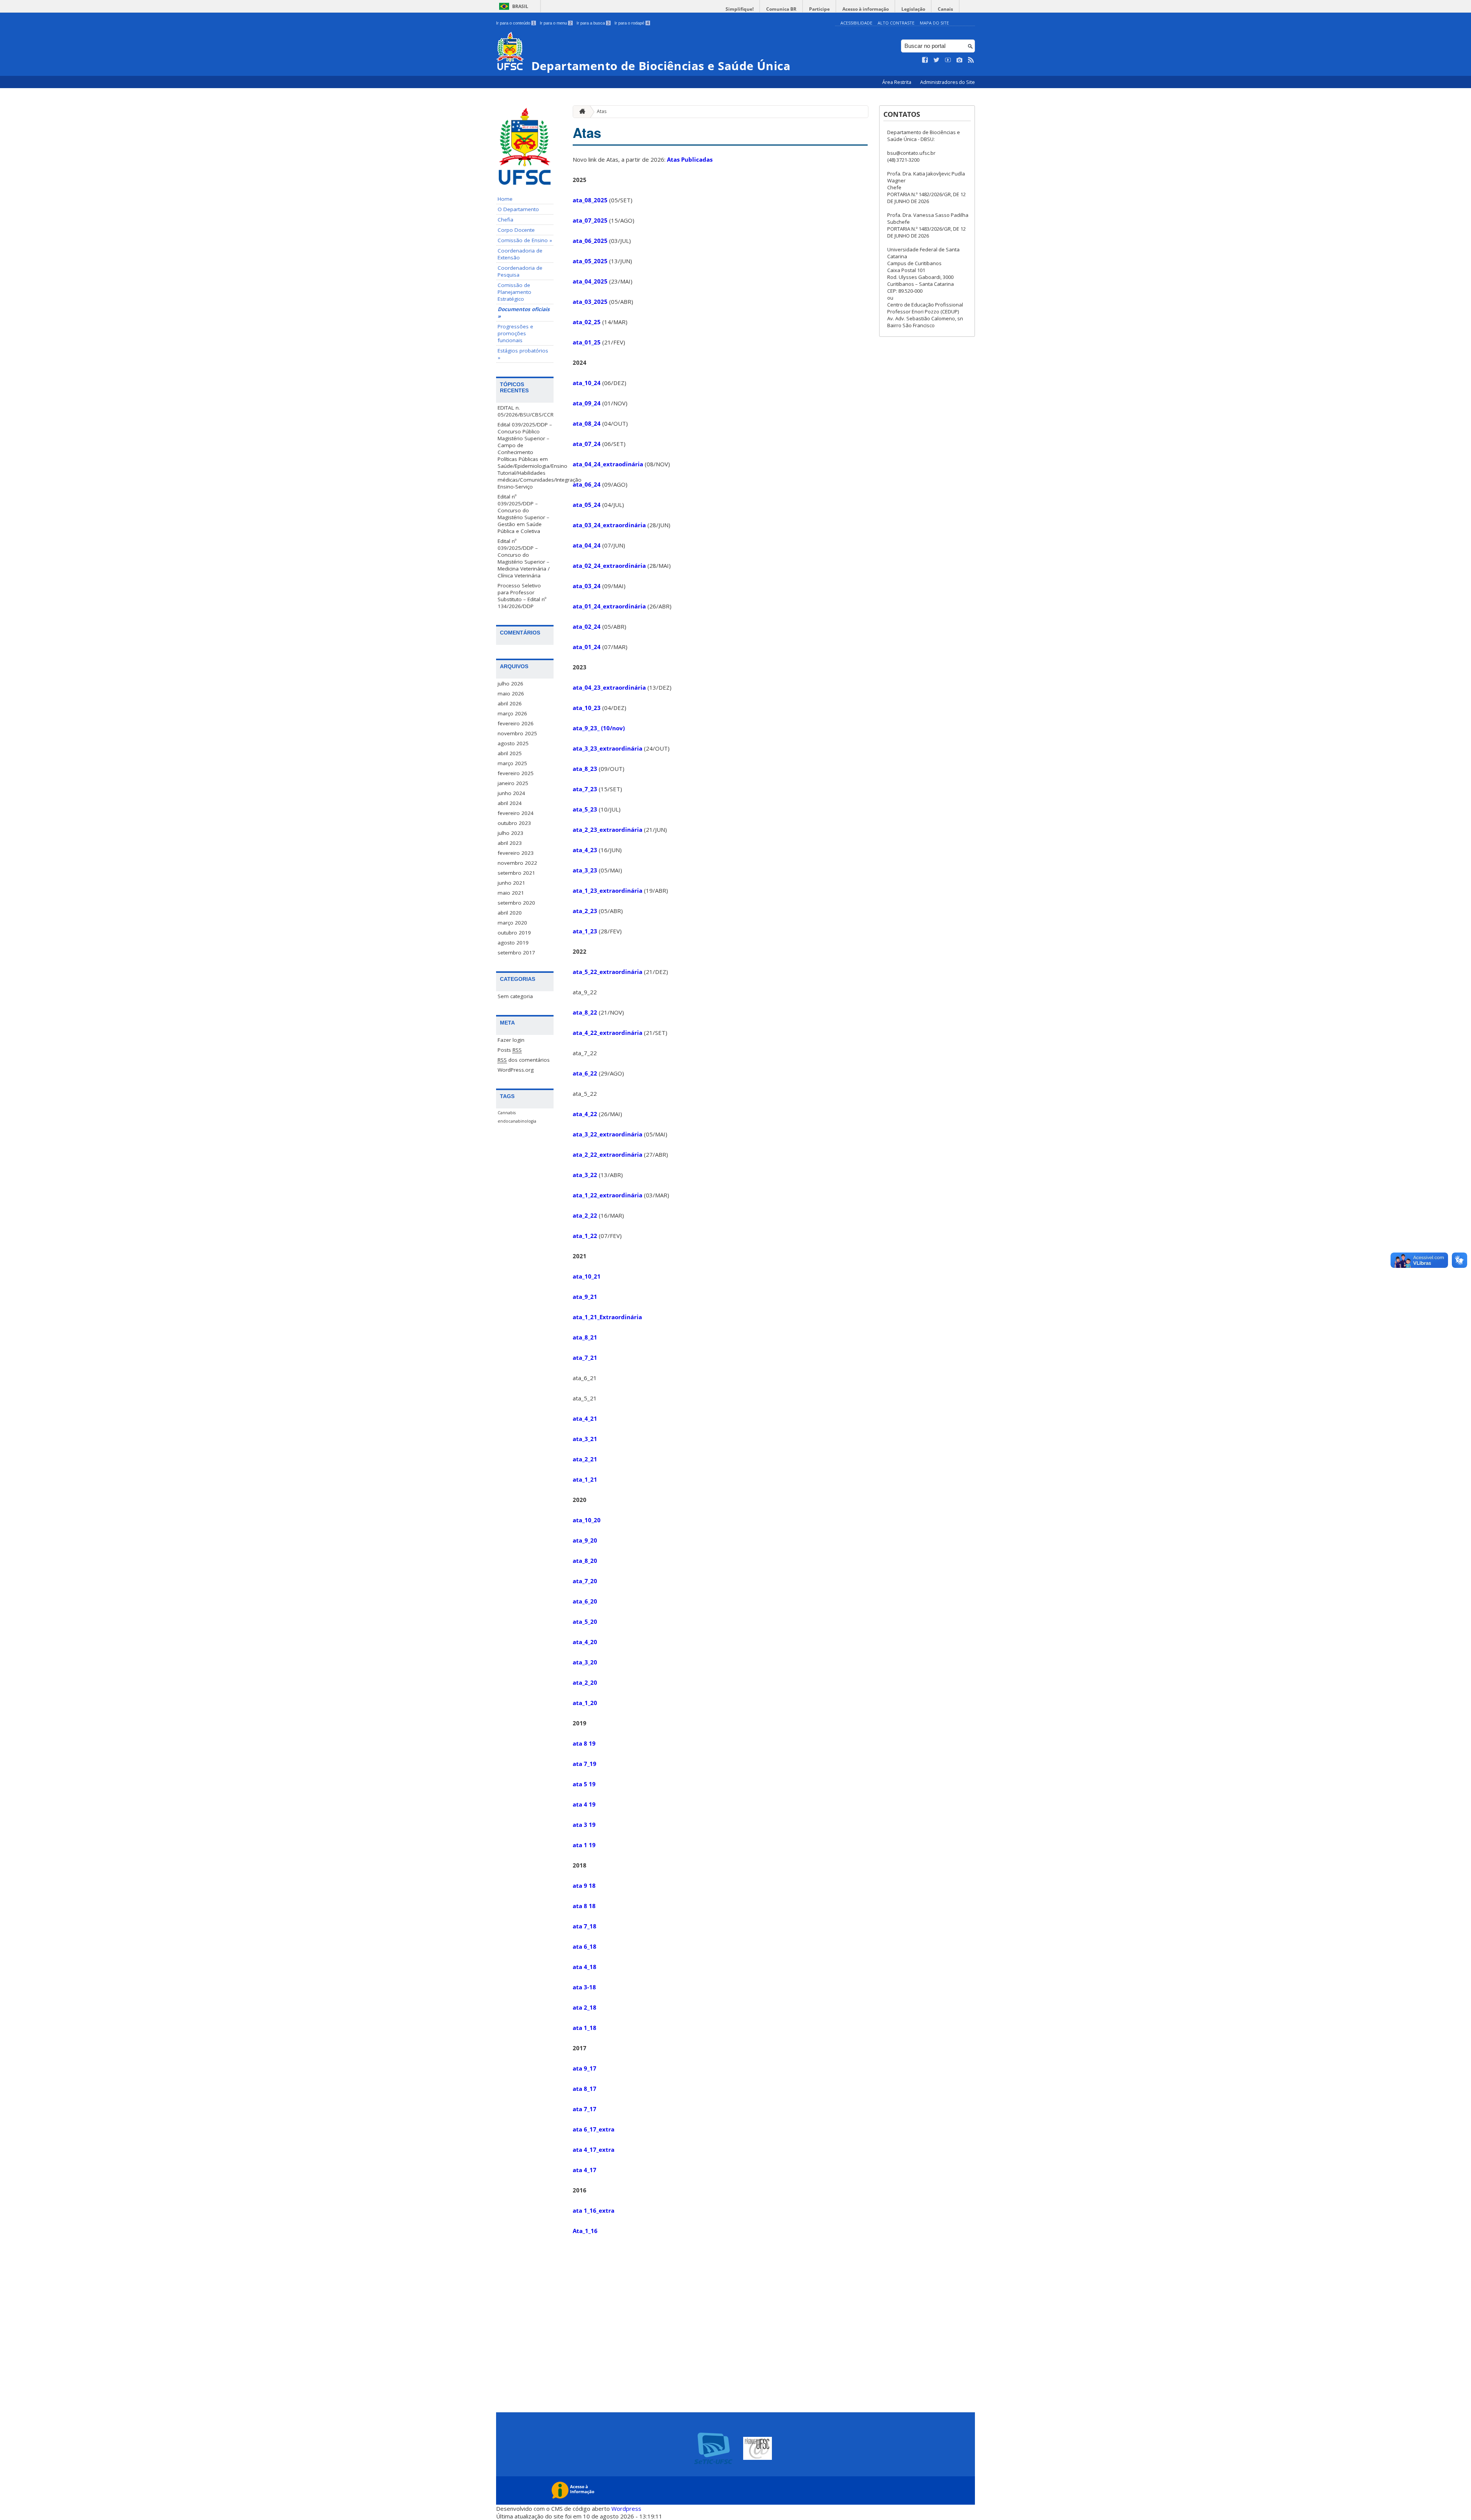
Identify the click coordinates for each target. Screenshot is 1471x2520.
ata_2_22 (585, 1215)
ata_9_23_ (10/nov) (599, 728)
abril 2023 (510, 843)
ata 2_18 (585, 2007)
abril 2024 (510, 803)
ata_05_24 (587, 505)
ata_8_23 (585, 769)
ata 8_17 (585, 2089)
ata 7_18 (585, 1926)
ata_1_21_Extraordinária (607, 1317)
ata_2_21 (585, 1459)
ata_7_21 (585, 1358)
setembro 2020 (516, 903)
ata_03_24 (587, 586)
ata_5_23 (585, 809)
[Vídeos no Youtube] (948, 60)
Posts (510, 1050)
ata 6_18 (585, 1946)
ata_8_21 (585, 1337)
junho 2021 (511, 883)
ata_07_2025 (590, 220)
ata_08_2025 (590, 200)
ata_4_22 (585, 1114)
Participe (819, 9)
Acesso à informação (866, 9)
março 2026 (512, 713)
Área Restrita (897, 82)
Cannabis (507, 1113)
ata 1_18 (585, 2028)
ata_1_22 (585, 1236)
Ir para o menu (556, 23)
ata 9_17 (585, 2068)
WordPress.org (516, 1070)
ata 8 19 (584, 1743)
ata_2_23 (585, 911)
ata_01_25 (587, 342)
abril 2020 (510, 913)
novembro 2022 (517, 863)
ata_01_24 (587, 647)
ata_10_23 (587, 708)
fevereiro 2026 (516, 723)
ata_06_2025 (590, 241)
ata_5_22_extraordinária (608, 972)
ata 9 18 (584, 1885)
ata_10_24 (587, 383)
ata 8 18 (584, 1906)
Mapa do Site (934, 23)
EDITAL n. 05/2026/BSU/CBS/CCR (526, 411)
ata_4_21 (585, 1418)
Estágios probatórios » (523, 354)
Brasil (520, 6)
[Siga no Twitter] (937, 60)
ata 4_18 (585, 1967)
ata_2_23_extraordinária (608, 830)
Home (505, 199)
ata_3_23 (585, 870)
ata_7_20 (585, 1581)
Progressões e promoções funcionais (515, 333)
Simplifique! (740, 9)
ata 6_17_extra (594, 2129)
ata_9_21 (585, 1297)
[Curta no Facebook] (925, 60)
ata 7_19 (585, 1764)
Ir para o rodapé (632, 23)
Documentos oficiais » (524, 313)
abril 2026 (510, 703)
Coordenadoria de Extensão (520, 254)
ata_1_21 (585, 1479)
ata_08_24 (587, 423)
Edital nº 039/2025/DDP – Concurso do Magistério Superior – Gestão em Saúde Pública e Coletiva (523, 514)
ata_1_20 (585, 1703)
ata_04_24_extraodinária (608, 464)
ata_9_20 (585, 1540)
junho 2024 (511, 793)
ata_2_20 (585, 1682)
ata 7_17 (585, 2109)
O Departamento (518, 209)
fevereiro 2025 (516, 773)
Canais (945, 9)
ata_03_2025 (590, 302)
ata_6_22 (585, 1073)
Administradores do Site (948, 82)
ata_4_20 (585, 1642)
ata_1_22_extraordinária (608, 1195)
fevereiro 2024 (516, 813)
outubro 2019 (514, 933)
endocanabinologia (517, 1121)
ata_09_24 (587, 403)
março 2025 (512, 763)
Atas (602, 111)
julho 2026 (510, 684)
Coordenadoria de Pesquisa (520, 271)
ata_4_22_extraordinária (608, 1033)
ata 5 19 (584, 1784)
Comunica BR (781, 9)
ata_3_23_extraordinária (608, 748)
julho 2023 (510, 833)
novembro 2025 (517, 733)
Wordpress (626, 2509)
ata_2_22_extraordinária (608, 1154)
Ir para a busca (593, 23)
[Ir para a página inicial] (580, 112)
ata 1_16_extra (594, 2210)
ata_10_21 (587, 1276)
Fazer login (511, 1040)
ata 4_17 (585, 2170)
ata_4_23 (585, 850)
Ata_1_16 (585, 2231)
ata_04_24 (587, 545)
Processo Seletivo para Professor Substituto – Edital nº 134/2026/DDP (522, 596)
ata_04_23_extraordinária (609, 687)
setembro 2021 (516, 873)
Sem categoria (515, 996)
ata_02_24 (587, 626)
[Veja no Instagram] (960, 60)
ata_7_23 (586, 789)
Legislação (913, 9)
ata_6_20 (585, 1601)
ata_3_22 (585, 1175)
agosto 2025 (513, 743)
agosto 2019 (513, 943)
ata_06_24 (587, 484)
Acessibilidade (856, 23)
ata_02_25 (587, 322)
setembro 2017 (516, 953)
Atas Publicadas (690, 159)
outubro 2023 (514, 823)
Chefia (505, 220)
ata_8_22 (585, 1012)
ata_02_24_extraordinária (609, 566)
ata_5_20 (585, 1622)
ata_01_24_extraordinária (609, 606)
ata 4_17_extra (594, 2149)
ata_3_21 (585, 1439)
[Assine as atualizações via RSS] (971, 60)
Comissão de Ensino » (525, 240)
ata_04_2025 (590, 281)
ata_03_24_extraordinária (609, 525)
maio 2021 (511, 893)
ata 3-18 (584, 1987)
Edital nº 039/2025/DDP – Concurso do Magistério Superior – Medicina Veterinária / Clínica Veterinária (524, 558)
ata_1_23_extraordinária (608, 890)
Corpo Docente (516, 230)
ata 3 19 (584, 1825)
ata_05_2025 (590, 261)
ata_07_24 (587, 444)
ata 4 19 (584, 1804)
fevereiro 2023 (516, 853)
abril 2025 (510, 753)
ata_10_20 (587, 1520)
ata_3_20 (585, 1662)
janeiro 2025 (513, 783)
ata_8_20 (585, 1561)
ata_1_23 (585, 931)
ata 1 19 (584, 1845)
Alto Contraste (896, 23)
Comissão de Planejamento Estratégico (514, 292)
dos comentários (524, 1060)
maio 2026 (511, 694)
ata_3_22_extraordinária (608, 1134)
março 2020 (512, 923)
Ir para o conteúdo (515, 23)
